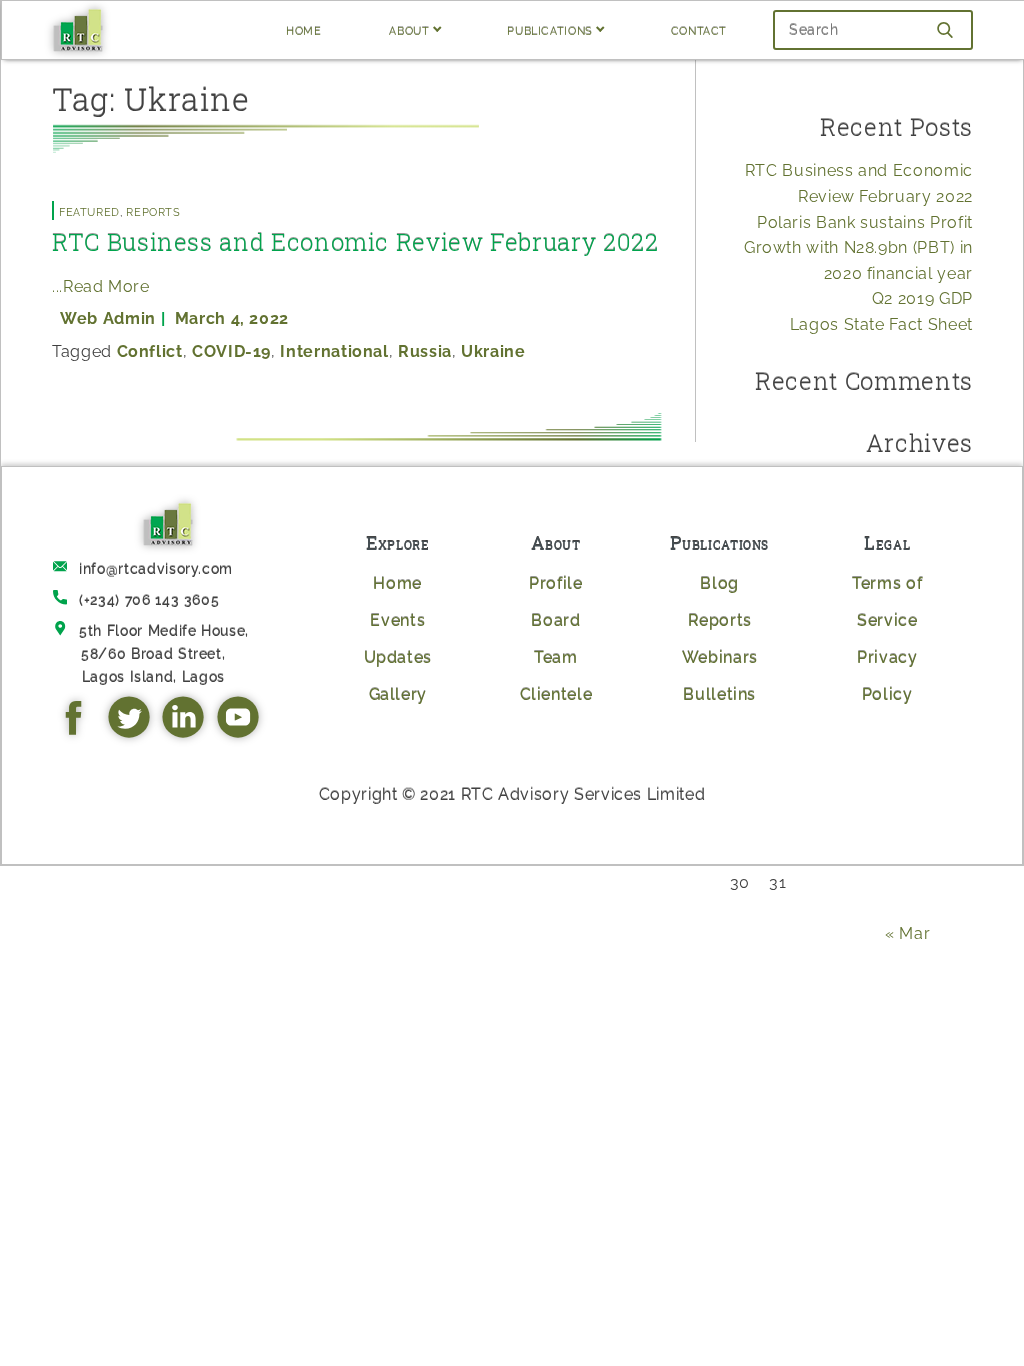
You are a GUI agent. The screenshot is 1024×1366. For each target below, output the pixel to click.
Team (556, 657)
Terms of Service (887, 602)
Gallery (398, 694)
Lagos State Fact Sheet (881, 324)
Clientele (556, 694)
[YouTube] (242, 732)
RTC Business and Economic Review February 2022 (355, 242)
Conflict (150, 351)
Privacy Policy (887, 676)
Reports (153, 210)
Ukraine (493, 351)
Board (555, 620)
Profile (555, 583)
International (334, 351)
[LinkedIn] (187, 732)
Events (397, 620)
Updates (398, 657)
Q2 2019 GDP (922, 298)
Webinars (720, 657)
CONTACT (699, 29)
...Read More (101, 286)
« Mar (907, 933)
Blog (719, 583)
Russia (425, 351)
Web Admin (108, 318)
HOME (304, 29)
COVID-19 (231, 351)
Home (397, 583)
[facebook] (78, 732)
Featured (89, 210)
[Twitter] (133, 732)
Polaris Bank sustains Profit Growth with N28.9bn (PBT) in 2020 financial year (858, 248)
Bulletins (719, 694)
